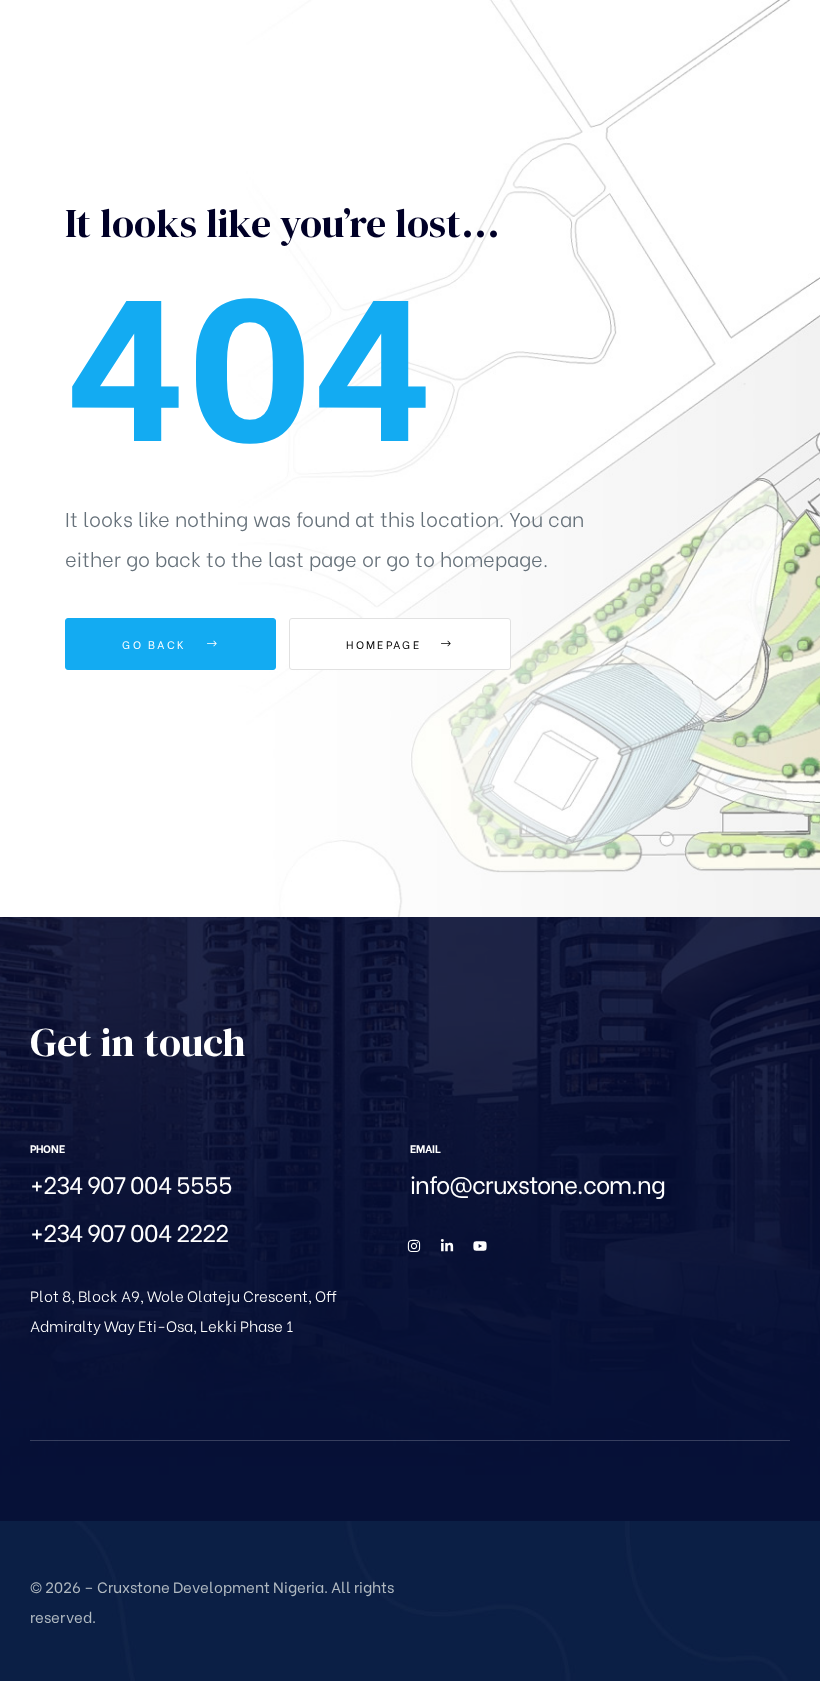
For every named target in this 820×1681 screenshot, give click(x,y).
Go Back (156, 644)
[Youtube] (480, 1246)
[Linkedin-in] (447, 1246)
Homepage (386, 644)
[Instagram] (414, 1246)
